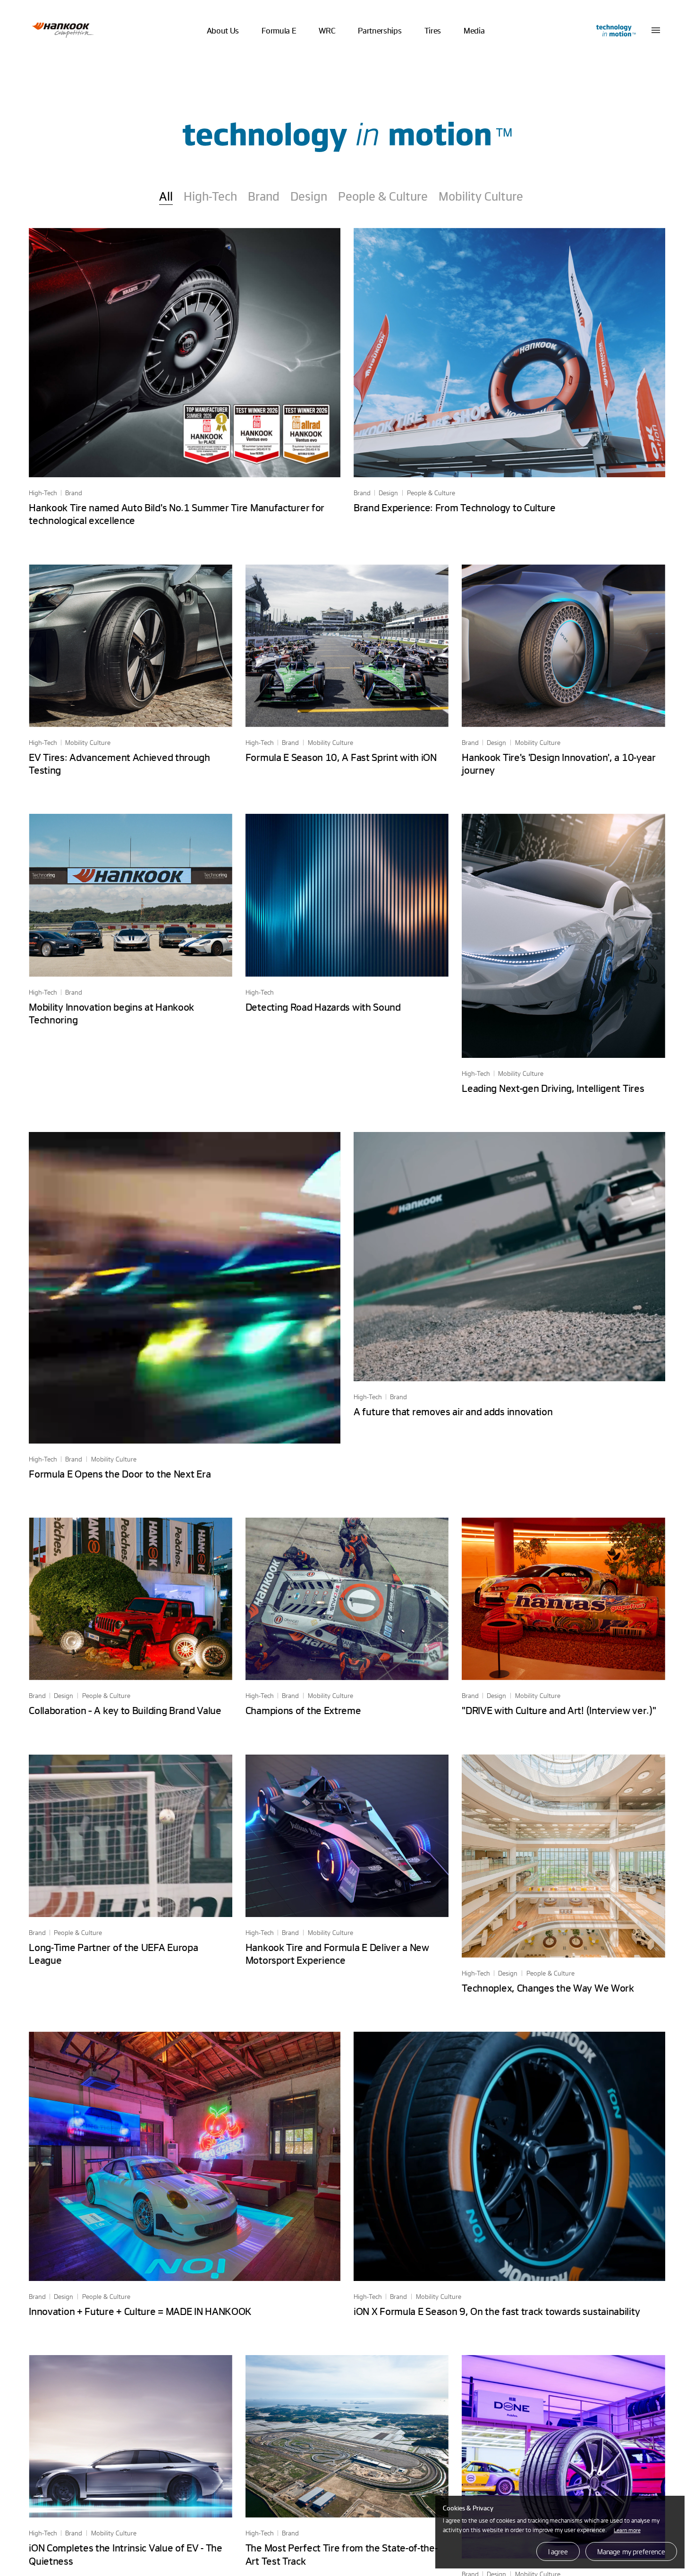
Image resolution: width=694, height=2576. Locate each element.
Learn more (627, 2530)
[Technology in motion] (615, 30)
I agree (558, 2551)
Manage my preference (631, 2551)
